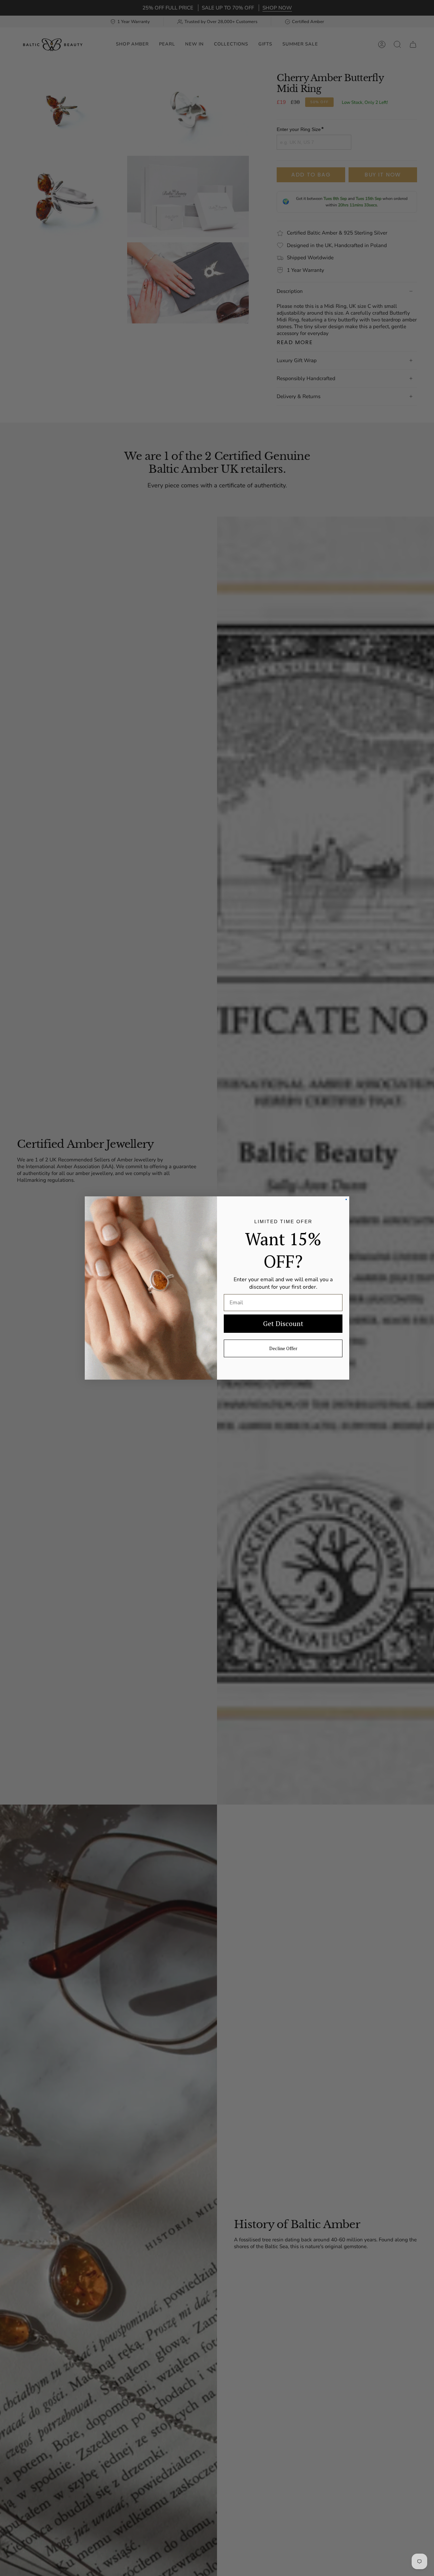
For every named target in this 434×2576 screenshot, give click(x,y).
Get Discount (283, 1323)
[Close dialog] (346, 1199)
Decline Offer (283, 1348)
